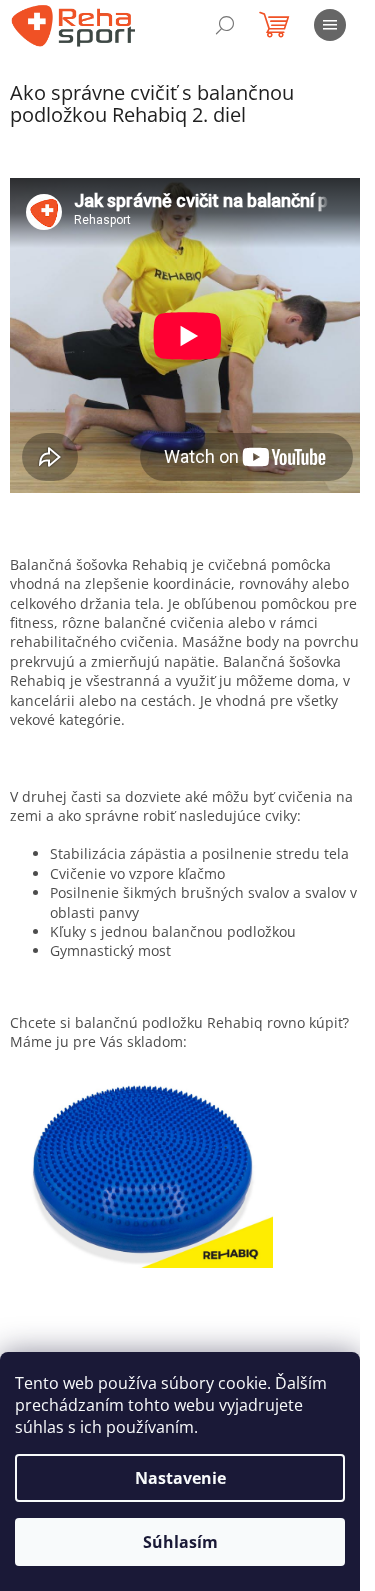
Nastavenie (180, 1478)
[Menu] (330, 25)
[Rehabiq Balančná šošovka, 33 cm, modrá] (141, 1167)
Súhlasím (180, 1542)
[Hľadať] (225, 25)
